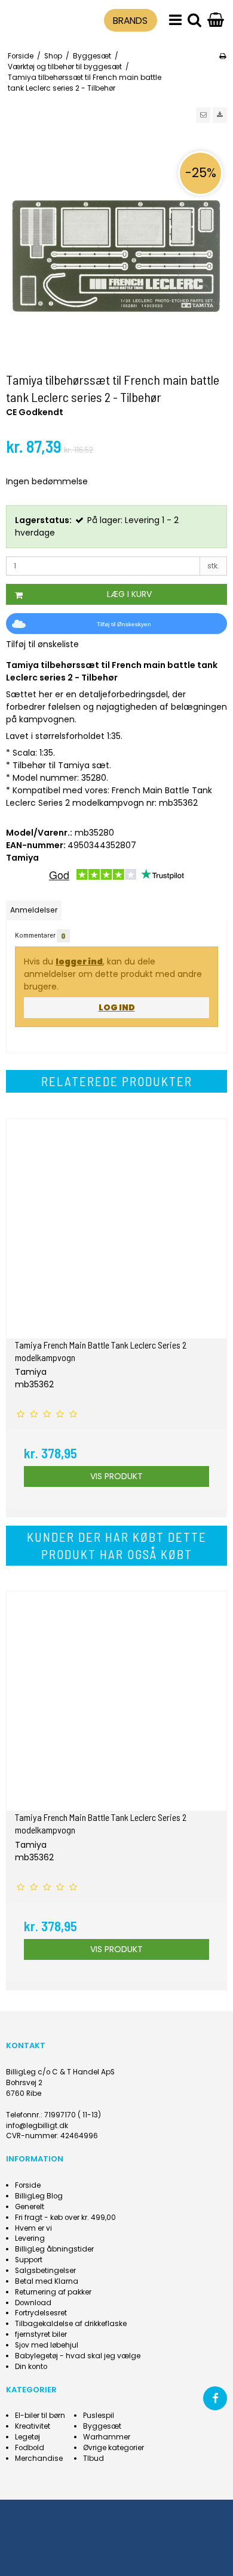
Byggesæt (102, 2426)
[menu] (175, 21)
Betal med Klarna (47, 2281)
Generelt (30, 2207)
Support (29, 2260)
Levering (30, 2238)
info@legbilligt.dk (37, 2126)
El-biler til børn (40, 2416)
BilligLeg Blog (39, 2196)
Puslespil (99, 2416)
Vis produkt (116, 1476)
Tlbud (93, 2459)
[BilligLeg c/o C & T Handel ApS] (34, 18)
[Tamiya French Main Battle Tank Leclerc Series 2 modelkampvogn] (116, 1229)
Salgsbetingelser (45, 2271)
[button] (203, 115)
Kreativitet (33, 2426)
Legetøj (27, 2437)
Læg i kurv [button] (129, 594)
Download (33, 2303)
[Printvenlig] (223, 56)
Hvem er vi (33, 2228)
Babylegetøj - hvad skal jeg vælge (78, 2356)
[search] (194, 21)
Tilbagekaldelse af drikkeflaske (71, 2324)
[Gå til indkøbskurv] (216, 21)
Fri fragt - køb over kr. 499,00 (65, 2218)
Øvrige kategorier (114, 2448)
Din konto (31, 2367)
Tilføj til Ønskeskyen (124, 624)
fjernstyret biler (41, 2334)
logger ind (79, 961)
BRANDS (130, 21)
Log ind (117, 1007)
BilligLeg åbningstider (54, 2249)
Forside (28, 2185)
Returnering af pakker (53, 2292)
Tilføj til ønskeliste (42, 644)
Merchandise (39, 2459)
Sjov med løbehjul (47, 2345)
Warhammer (107, 2437)
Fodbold (30, 2448)
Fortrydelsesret (41, 2313)
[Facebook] (215, 2398)
